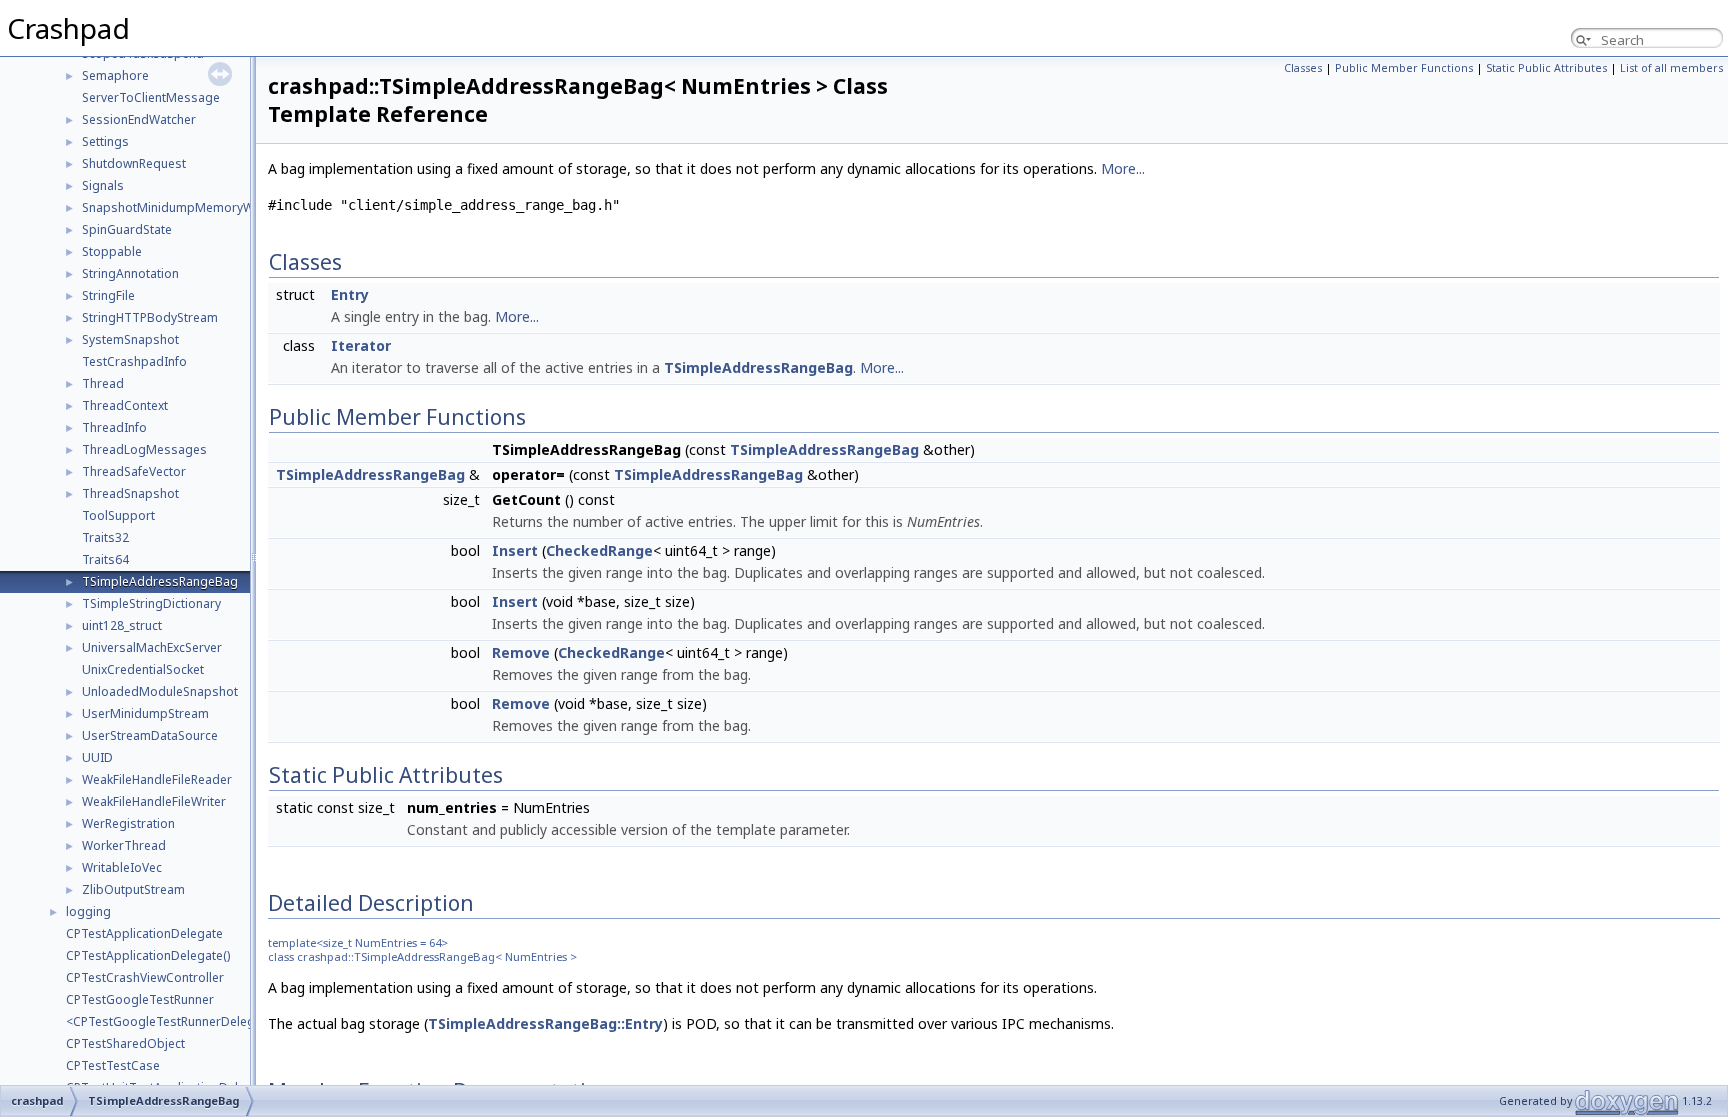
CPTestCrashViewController (145, 977)
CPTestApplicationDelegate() (148, 955)
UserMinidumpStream (145, 713)
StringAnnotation (130, 273)
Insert (515, 550)
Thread (103, 383)
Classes (1303, 68)
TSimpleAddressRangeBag (160, 581)
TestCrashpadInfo (134, 361)
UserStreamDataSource (150, 735)
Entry (350, 294)
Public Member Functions (1404, 68)
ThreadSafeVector (134, 471)
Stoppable (112, 251)
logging (88, 911)
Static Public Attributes (1546, 68)
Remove (521, 652)
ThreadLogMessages (144, 449)
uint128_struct (122, 625)
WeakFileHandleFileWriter (154, 801)
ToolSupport (118, 515)
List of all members (1671, 68)
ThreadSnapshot (130, 493)
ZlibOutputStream (133, 889)
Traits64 (105, 559)
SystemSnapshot (130, 339)
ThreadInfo (114, 427)
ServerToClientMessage (151, 97)
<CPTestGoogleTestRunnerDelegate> (173, 1021)
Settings (105, 141)
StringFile (108, 295)
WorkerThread (124, 845)
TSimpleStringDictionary (151, 603)
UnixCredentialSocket (143, 669)
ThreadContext (125, 405)
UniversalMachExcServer (152, 647)
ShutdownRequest (134, 163)
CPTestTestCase (113, 1065)
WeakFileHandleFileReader (157, 779)
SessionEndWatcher (139, 119)
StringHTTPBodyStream (150, 317)
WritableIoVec (122, 867)
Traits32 (105, 537)
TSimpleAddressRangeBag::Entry (545, 1023)
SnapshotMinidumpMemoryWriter (180, 207)
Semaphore (115, 75)
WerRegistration (128, 823)
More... (1123, 168)
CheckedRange (599, 550)
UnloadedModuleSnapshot (160, 691)
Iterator (361, 345)
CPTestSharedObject (125, 1043)
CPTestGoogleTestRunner (140, 999)
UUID (97, 757)
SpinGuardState (127, 229)
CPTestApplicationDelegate (144, 933)
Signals (103, 185)
